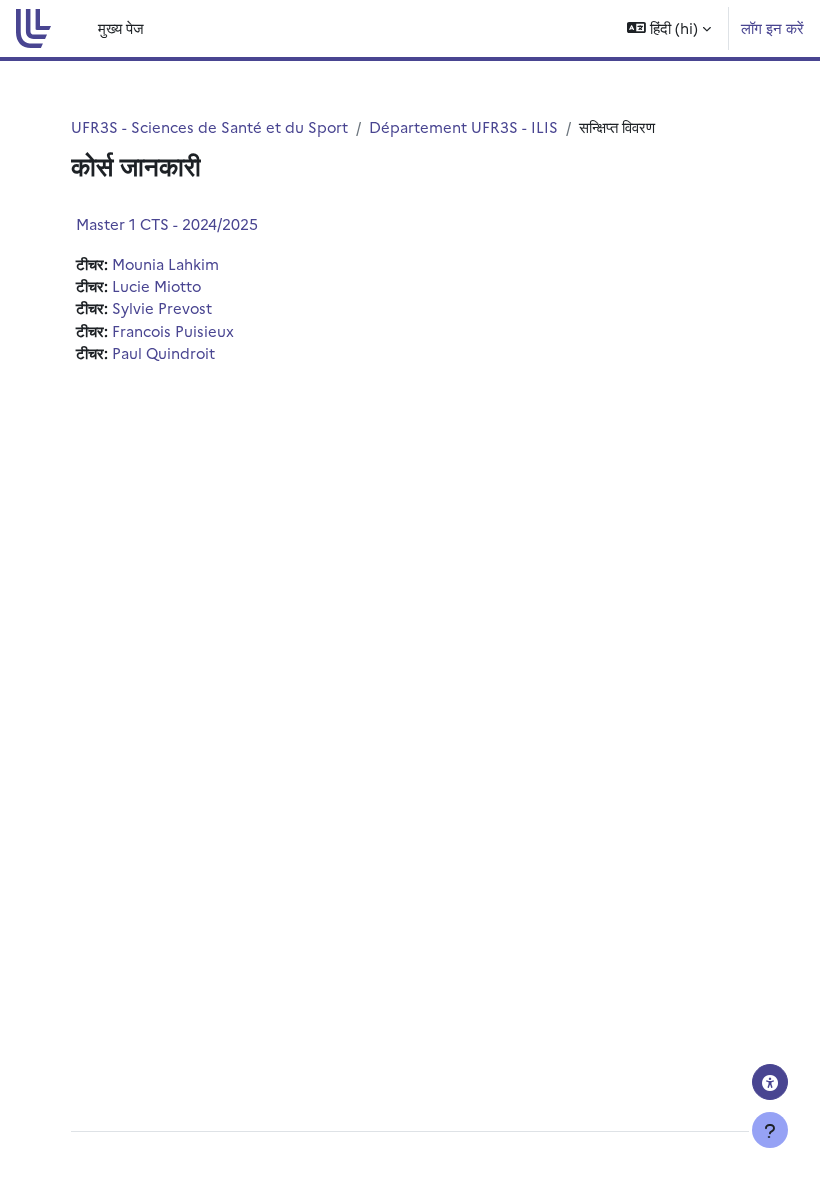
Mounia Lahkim (165, 263)
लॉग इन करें (772, 27)
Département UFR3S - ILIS (463, 126)
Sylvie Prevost (162, 307)
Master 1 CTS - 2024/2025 (167, 223)
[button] (669, 28)
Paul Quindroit (163, 352)
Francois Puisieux (173, 330)
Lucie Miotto (156, 285)
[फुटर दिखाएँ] (770, 1130)
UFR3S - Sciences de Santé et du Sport (209, 126)
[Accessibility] (770, 1082)
